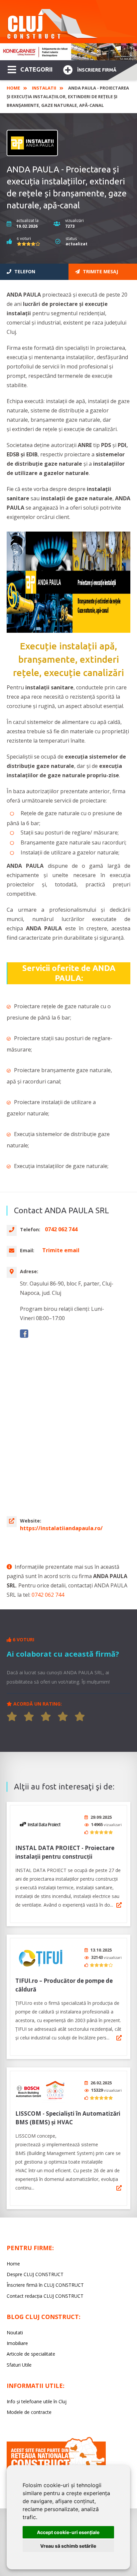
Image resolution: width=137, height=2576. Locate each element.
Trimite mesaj (100, 271)
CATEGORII (36, 69)
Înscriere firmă (97, 70)
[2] (29, 1717)
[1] (12, 1717)
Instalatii (44, 88)
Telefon (24, 271)
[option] (68, 52)
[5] (80, 1717)
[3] (46, 1717)
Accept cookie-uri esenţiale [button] (68, 2532)
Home (13, 88)
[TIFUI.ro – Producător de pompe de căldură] (40, 1957)
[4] (63, 1717)
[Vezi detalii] (119, 1905)
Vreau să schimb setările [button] (68, 2546)
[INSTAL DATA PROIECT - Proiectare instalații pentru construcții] (40, 1825)
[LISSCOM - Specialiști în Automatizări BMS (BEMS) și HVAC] (40, 2090)
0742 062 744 (48, 1595)
